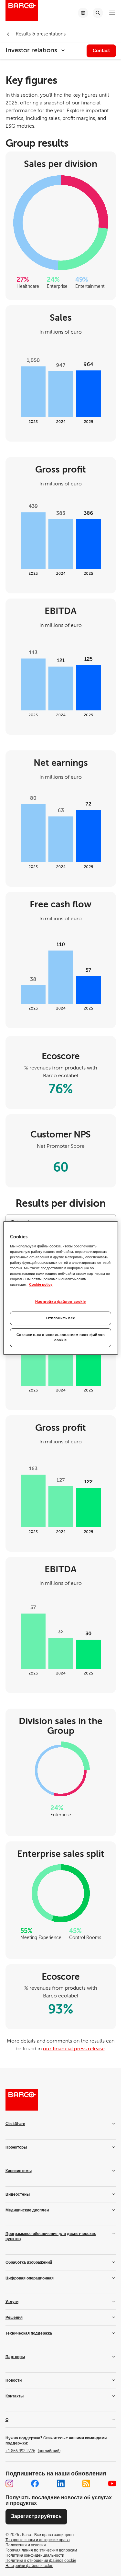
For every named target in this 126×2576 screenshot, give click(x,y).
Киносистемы (19, 2171)
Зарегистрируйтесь (36, 2516)
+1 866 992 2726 (33, 2451)
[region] (60, 1288)
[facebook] (35, 2483)
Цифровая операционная (30, 2278)
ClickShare (15, 2124)
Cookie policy (41, 1285)
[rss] (86, 2483)
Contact (101, 51)
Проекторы (16, 2147)
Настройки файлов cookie (61, 1302)
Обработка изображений (29, 2262)
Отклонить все (61, 1318)
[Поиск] (98, 13)
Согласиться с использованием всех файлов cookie (61, 1337)
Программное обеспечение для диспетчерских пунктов (51, 2236)
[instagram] (9, 2483)
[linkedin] (61, 2483)
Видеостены (18, 2194)
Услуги (12, 2302)
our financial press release (74, 2049)
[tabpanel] (61, 1635)
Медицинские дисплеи (27, 2210)
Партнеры (15, 2357)
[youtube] (112, 2483)
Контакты (15, 2396)
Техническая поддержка (29, 2333)
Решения (14, 2317)
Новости (14, 2380)
